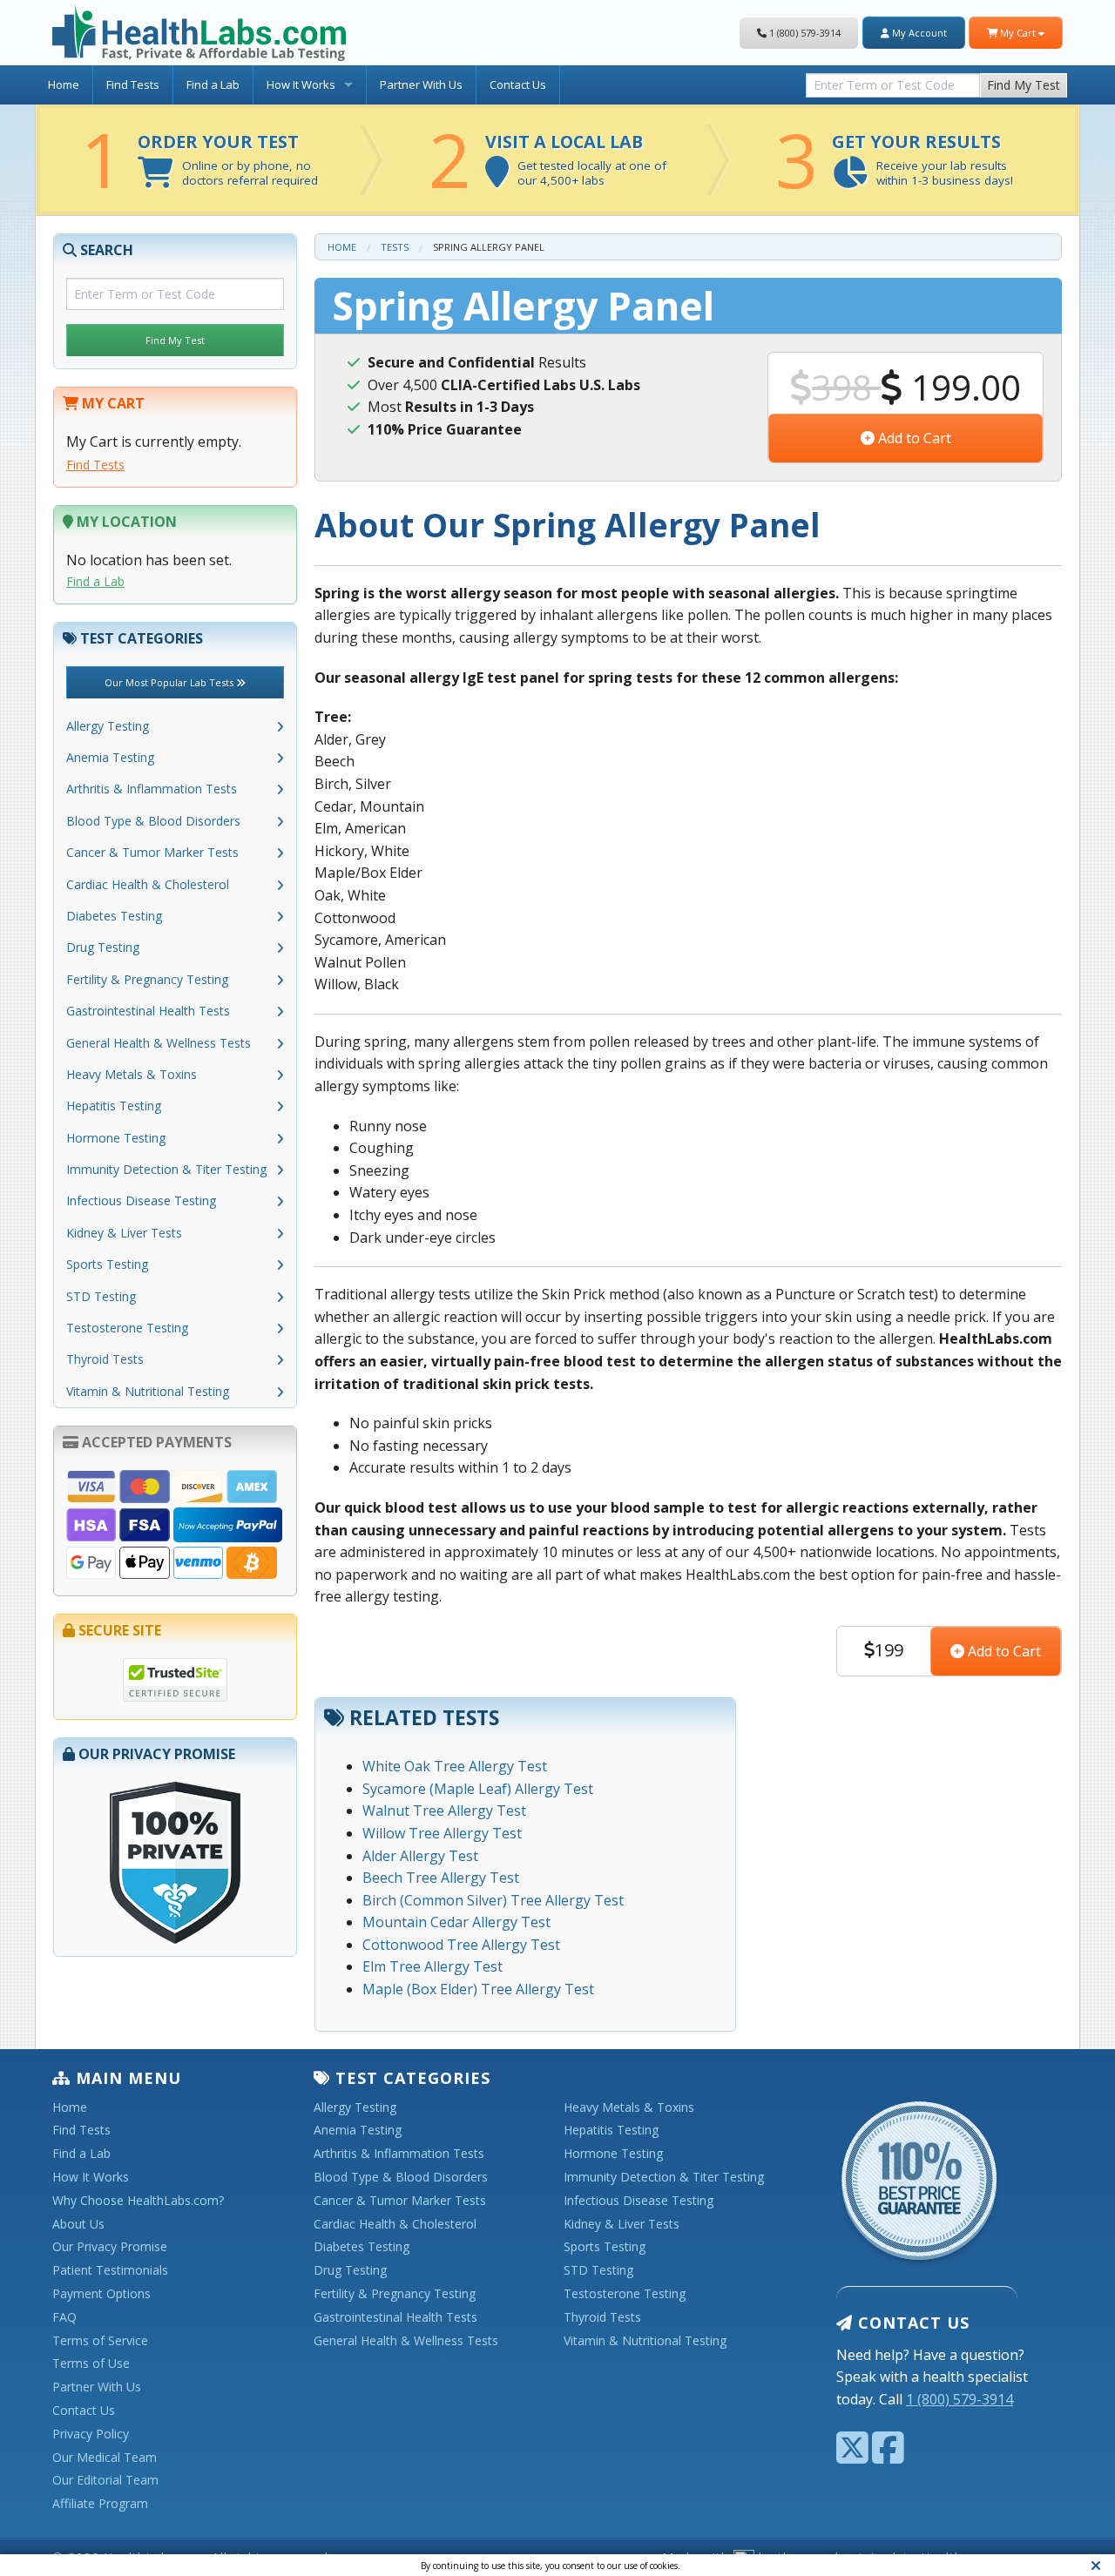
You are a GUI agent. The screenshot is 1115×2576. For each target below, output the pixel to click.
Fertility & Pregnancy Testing (147, 979)
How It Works (301, 84)
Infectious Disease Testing (141, 1200)
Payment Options (101, 2294)
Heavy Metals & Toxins (132, 1074)
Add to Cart (913, 438)
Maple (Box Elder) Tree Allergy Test (478, 1989)
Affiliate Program (100, 2504)
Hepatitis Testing (114, 1106)
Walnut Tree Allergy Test (444, 1811)
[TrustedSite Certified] (175, 1680)
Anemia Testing (110, 757)
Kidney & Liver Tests (124, 1233)
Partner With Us (421, 84)
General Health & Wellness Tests (159, 1043)
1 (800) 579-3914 (804, 33)
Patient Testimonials (110, 2271)
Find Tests (133, 84)
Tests (395, 247)
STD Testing (101, 1296)
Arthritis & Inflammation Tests (152, 789)
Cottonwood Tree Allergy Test (461, 1945)
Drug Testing (103, 947)
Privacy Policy (91, 2434)
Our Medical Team (105, 2458)
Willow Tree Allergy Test (442, 1833)
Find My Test (1024, 85)
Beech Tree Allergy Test (441, 1878)
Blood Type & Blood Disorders (153, 821)
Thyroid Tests (105, 1359)
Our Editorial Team (105, 2481)
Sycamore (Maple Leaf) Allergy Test (478, 1789)
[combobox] (893, 81)
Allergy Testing (108, 726)
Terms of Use (91, 2364)
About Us (78, 2225)
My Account (918, 33)
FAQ (64, 2318)
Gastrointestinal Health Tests (148, 1011)
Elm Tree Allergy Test (432, 1966)
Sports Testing (107, 1264)
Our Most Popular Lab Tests (170, 682)
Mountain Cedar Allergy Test (456, 1922)
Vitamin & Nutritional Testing (148, 1391)
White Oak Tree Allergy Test (455, 1766)
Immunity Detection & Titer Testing (166, 1169)
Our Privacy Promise (110, 2247)
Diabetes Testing (114, 916)
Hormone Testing (116, 1138)
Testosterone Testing (127, 1328)
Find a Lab (213, 84)
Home (64, 84)
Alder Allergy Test (420, 1856)
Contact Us (518, 84)
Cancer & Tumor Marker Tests (152, 852)
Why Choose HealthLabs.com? (138, 2201)
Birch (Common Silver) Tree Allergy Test (493, 1900)
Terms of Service (100, 2341)
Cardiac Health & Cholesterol (148, 884)
